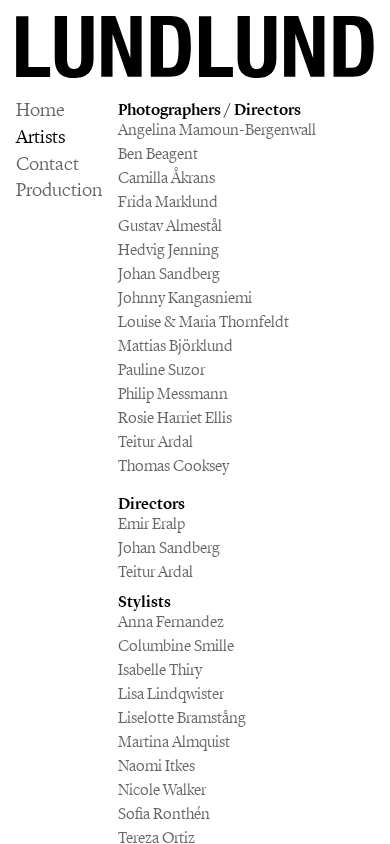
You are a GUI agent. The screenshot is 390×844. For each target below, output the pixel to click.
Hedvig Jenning (168, 249)
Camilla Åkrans (166, 177)
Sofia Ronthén (164, 813)
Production (59, 190)
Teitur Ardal (155, 441)
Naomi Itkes (156, 765)
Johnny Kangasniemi (185, 297)
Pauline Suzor (161, 369)
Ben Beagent (158, 153)
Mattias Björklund (175, 345)
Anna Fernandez (171, 621)
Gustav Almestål (170, 225)
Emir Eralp (151, 523)
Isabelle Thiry (160, 669)
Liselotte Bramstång (182, 717)
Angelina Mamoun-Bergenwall (217, 129)
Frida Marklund (168, 201)
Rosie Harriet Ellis (175, 417)
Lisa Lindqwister (171, 693)
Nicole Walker (162, 789)
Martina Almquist (174, 741)
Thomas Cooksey (173, 465)
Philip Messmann (173, 393)
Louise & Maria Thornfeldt (203, 321)
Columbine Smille (176, 645)
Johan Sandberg (169, 273)
